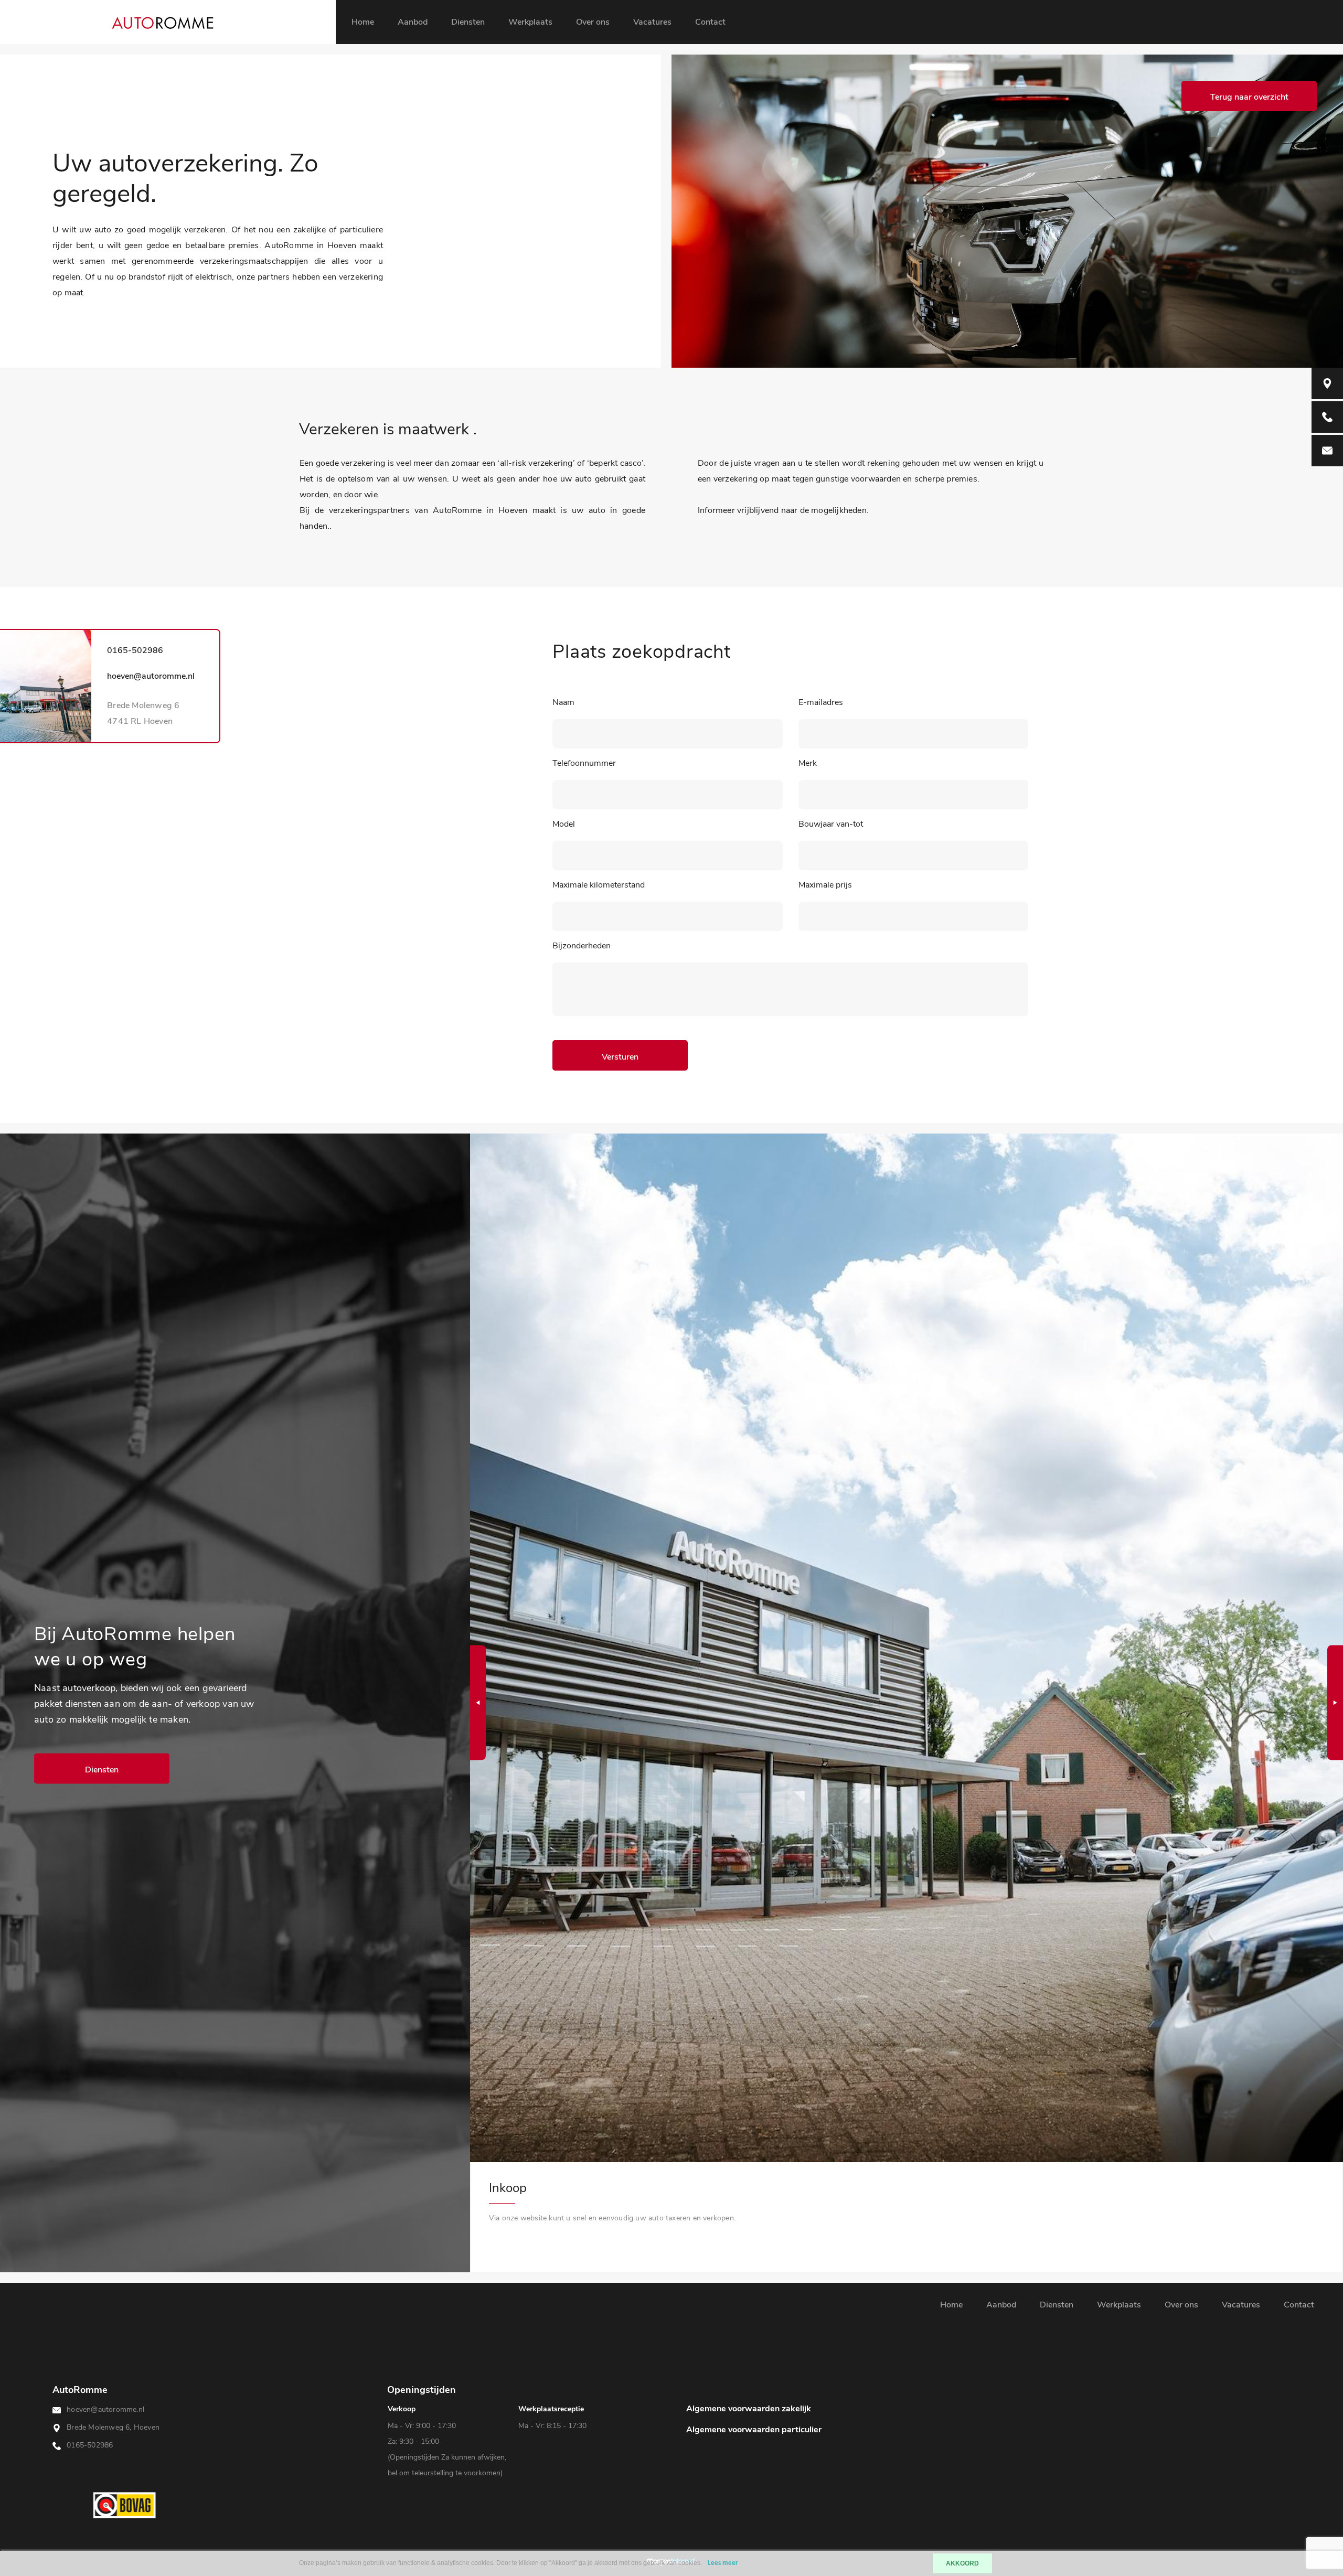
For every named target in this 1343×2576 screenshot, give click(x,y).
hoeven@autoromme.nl (151, 676)
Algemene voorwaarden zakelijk (749, 2409)
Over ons (593, 22)
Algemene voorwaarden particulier (754, 2430)
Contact (710, 22)
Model (564, 824)
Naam (563, 702)
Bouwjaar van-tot (831, 824)
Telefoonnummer (584, 763)
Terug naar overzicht (1249, 97)
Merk (808, 763)
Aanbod (413, 22)
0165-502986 (135, 650)
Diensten (468, 22)
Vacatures (652, 22)
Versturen (620, 1057)
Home (363, 22)
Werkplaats (530, 22)
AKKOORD (962, 2563)
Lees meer (723, 2563)
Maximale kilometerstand (599, 885)
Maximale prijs (825, 885)
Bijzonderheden (582, 946)
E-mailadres (821, 702)
